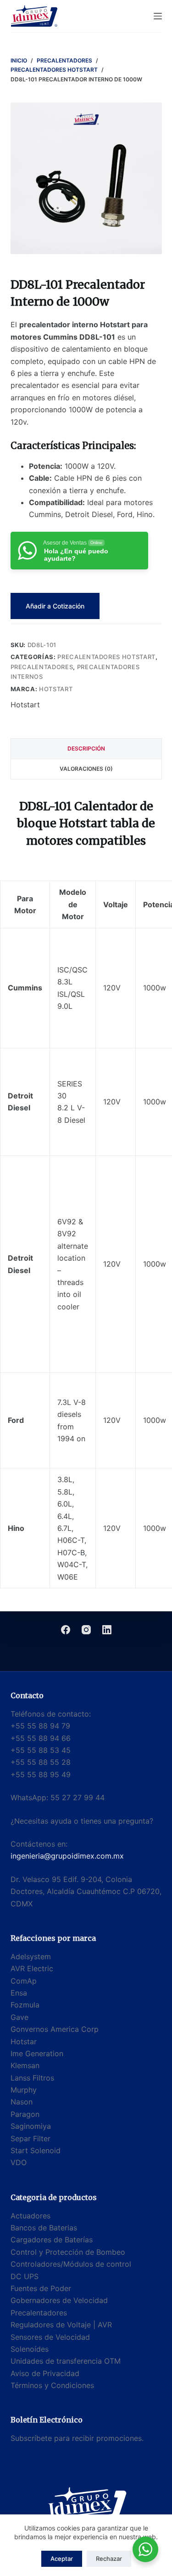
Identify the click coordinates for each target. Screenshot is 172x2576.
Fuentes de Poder (41, 2288)
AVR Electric (32, 1968)
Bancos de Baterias (44, 2228)
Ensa (19, 1993)
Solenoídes (30, 2349)
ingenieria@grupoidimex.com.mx (67, 1856)
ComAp (24, 1981)
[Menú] (158, 16)
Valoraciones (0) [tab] (86, 769)
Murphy (24, 2090)
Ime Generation (37, 2053)
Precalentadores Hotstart (106, 657)
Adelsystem (31, 1956)
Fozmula (25, 2005)
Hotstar (24, 2041)
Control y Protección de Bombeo (68, 2252)
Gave (19, 2017)
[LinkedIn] (107, 1630)
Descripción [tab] (86, 748)
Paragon (25, 2114)
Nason (22, 2102)
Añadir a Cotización (55, 606)
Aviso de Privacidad (45, 2373)
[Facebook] (66, 1630)
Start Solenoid (36, 2150)
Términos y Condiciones (52, 2385)
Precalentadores (42, 667)
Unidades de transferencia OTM (66, 2361)
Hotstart (56, 689)
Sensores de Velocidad (50, 2337)
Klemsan (25, 2065)
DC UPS (25, 2276)
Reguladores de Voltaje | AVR (61, 2325)
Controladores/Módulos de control (71, 2264)
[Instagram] (86, 1630)
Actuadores (31, 2216)
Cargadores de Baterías (52, 2240)
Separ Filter (31, 2138)
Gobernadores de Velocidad (59, 2300)
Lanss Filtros (32, 2078)
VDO (19, 2162)
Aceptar (62, 2559)
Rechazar (109, 2559)
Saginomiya (31, 2126)
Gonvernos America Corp (55, 2029)
